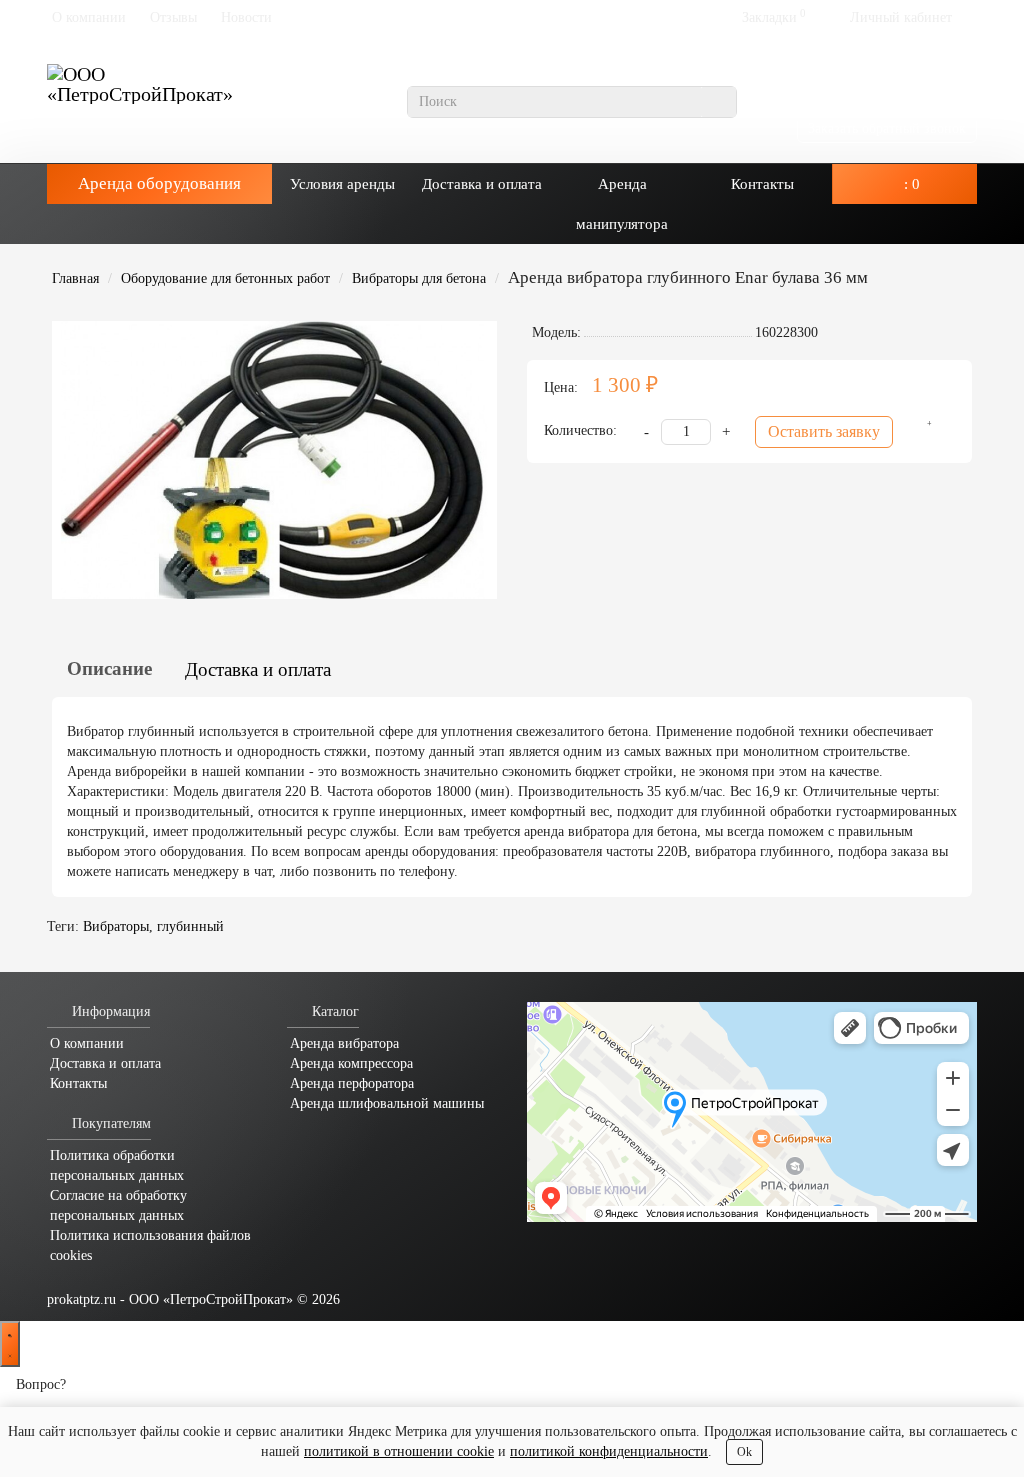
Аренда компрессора (351, 1063)
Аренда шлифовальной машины (387, 1103)
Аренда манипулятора (622, 204)
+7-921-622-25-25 (896, 92)
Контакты (762, 184)
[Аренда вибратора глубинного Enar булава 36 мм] (274, 460)
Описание (109, 668)
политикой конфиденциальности (609, 1451)
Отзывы (173, 17)
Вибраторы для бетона (419, 278)
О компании (89, 17)
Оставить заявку (824, 431)
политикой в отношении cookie (399, 1451)
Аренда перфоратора (352, 1083)
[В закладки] (923, 432)
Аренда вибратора (344, 1043)
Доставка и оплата (482, 184)
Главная (75, 278)
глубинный (190, 926)
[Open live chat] (10, 1344)
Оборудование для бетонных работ (225, 278)
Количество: (580, 430)
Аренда (159, 183)
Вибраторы (116, 926)
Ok (744, 1452)
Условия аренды (342, 184)
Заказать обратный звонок (887, 128)
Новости (246, 17)
